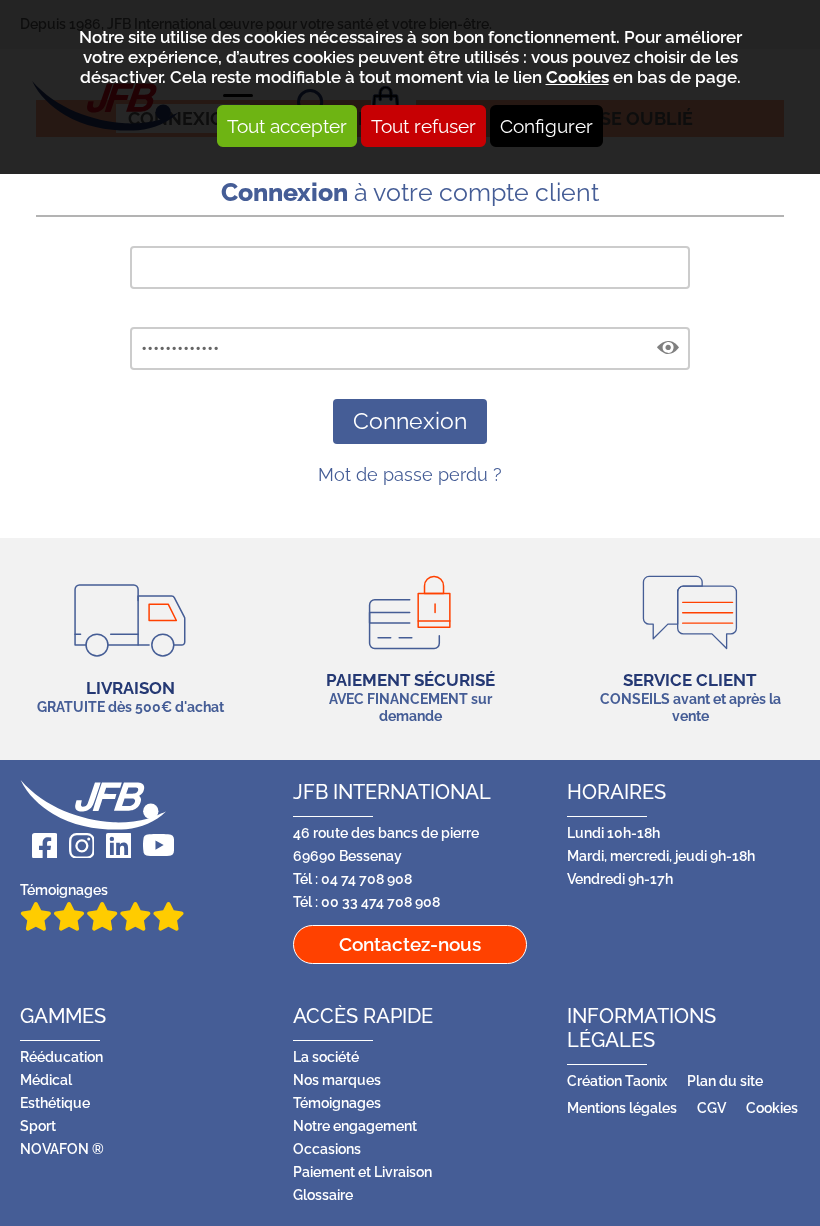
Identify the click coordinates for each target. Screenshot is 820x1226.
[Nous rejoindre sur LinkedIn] (112, 845)
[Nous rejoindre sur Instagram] (75, 845)
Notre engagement (355, 1125)
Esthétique (55, 1102)
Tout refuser (423, 126)
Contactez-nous (410, 944)
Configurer (546, 126)
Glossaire (323, 1194)
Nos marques (337, 1079)
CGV (711, 1107)
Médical (46, 1079)
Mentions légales (622, 1107)
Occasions (327, 1148)
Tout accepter (287, 126)
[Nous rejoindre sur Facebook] (38, 845)
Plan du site (725, 1080)
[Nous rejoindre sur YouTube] (152, 845)
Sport (38, 1125)
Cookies (577, 77)
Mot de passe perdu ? (410, 474)
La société (326, 1056)
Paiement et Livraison (362, 1171)
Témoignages (64, 889)
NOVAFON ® (62, 1148)
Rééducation (61, 1056)
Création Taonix (617, 1080)
